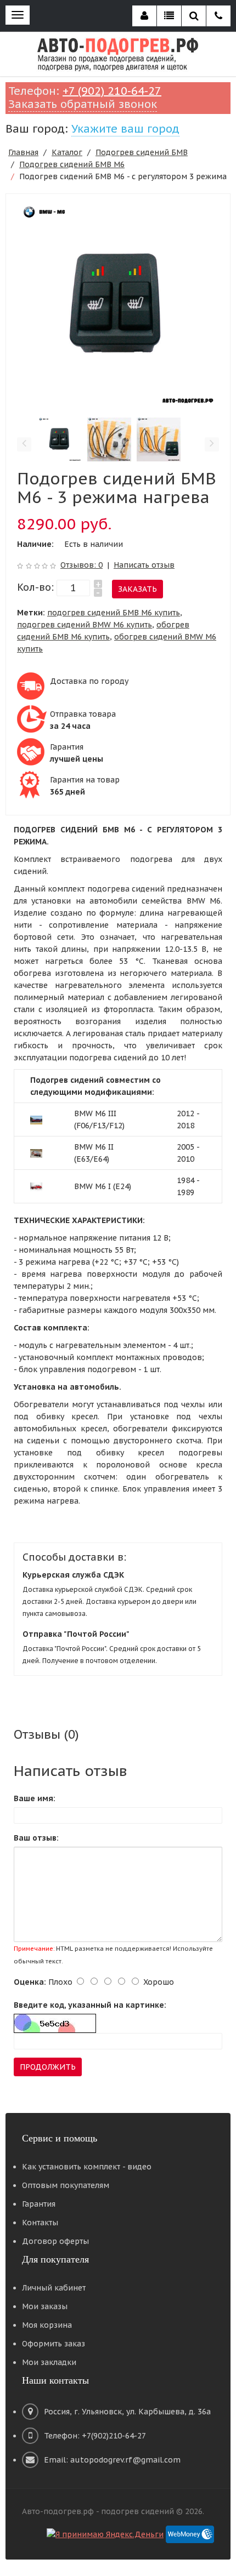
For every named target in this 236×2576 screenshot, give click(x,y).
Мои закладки (49, 2362)
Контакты (40, 2223)
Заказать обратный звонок (83, 104)
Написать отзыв (144, 565)
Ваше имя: (35, 1798)
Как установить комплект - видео (87, 2167)
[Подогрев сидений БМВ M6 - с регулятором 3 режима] (118, 305)
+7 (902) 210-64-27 (112, 91)
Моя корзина (47, 2325)
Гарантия (39, 2204)
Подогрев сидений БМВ (142, 152)
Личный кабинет (54, 2288)
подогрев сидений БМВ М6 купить (114, 613)
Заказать (137, 589)
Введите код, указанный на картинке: (90, 2005)
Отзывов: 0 (82, 565)
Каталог (67, 152)
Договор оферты (55, 2241)
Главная (23, 152)
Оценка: (30, 1982)
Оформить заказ (54, 2344)
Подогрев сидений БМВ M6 (72, 164)
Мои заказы (45, 2306)
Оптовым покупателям (66, 2185)
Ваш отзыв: (36, 1838)
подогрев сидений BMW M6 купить (85, 625)
